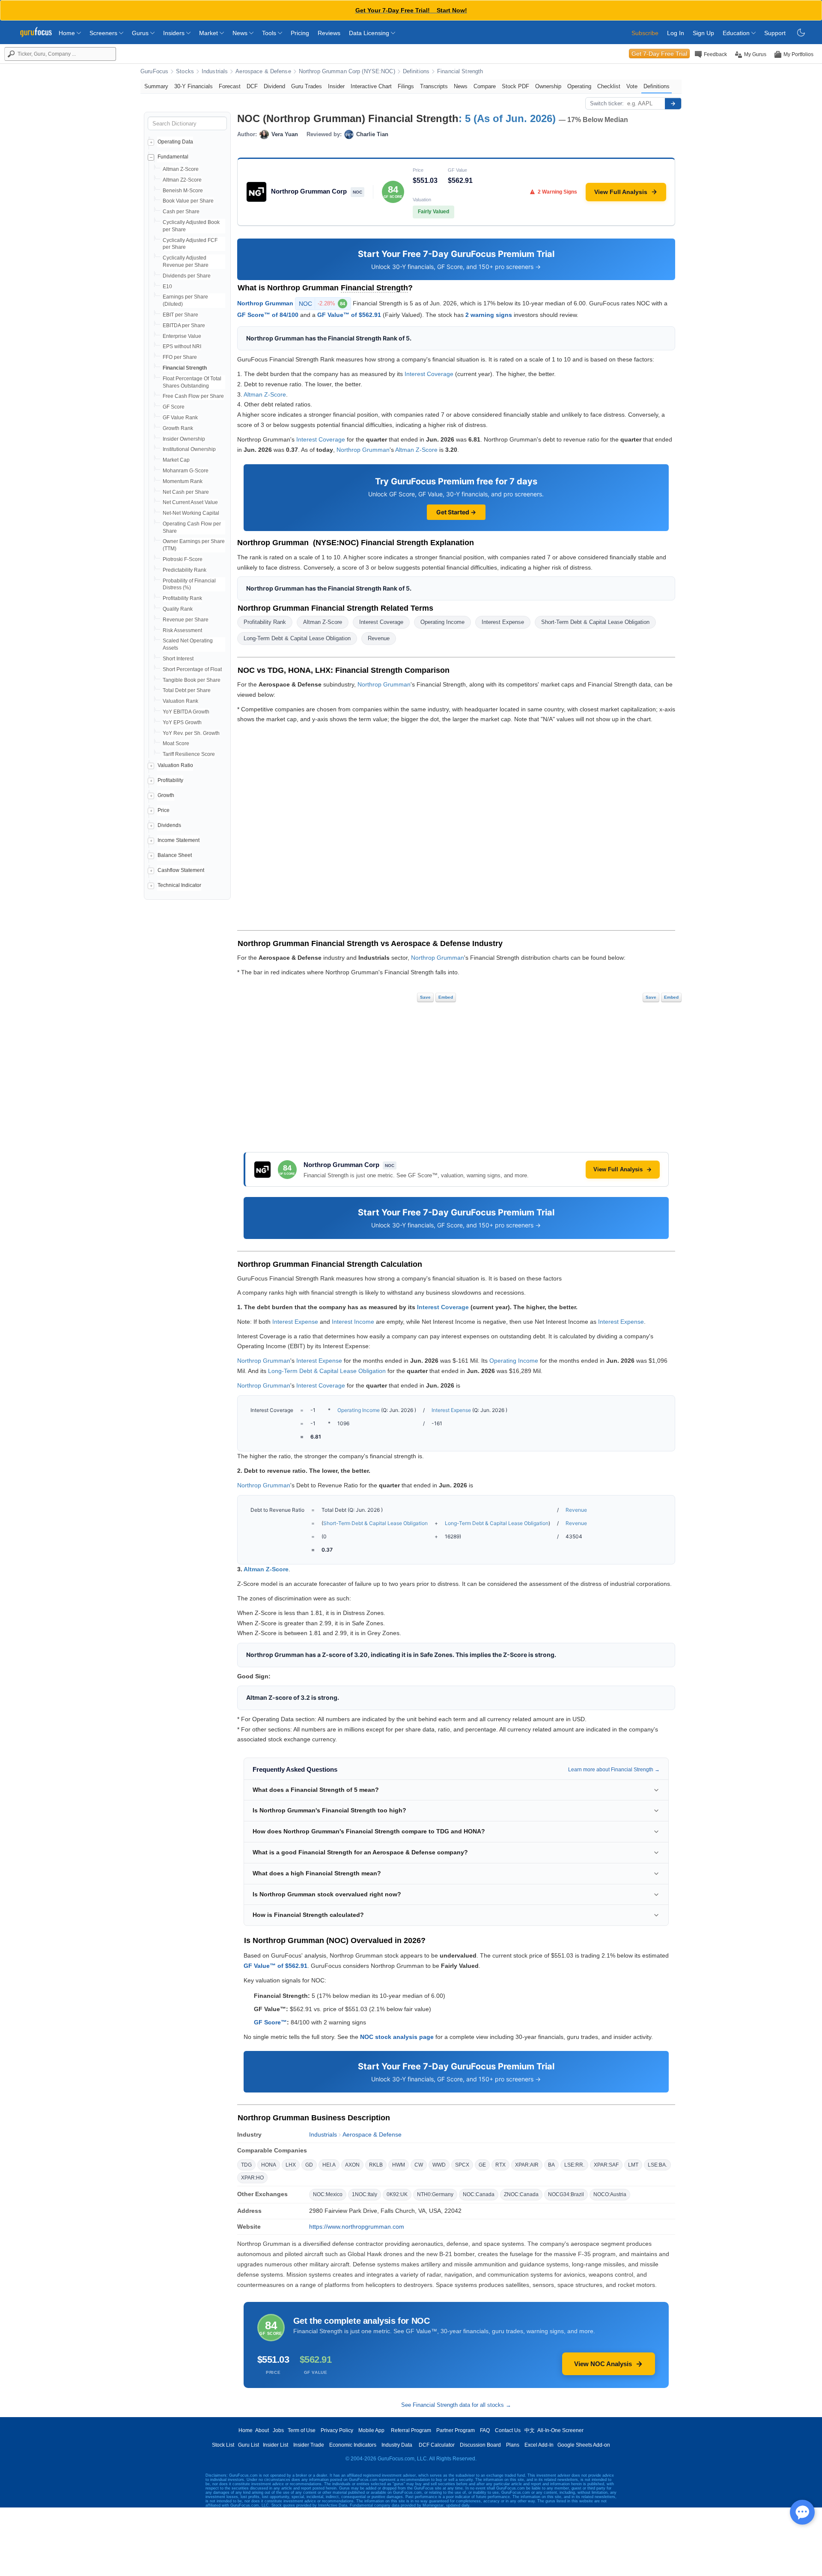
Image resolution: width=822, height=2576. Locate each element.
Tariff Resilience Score (189, 754)
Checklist (609, 86)
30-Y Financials (194, 86)
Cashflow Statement (181, 870)
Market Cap (176, 460)
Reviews (329, 33)
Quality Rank (178, 609)
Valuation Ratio (175, 765)
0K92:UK (397, 2194)
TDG (246, 2165)
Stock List (223, 2445)
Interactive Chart (371, 86)
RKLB (376, 2165)
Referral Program (411, 2430)
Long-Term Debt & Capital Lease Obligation (297, 638)
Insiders (175, 33)
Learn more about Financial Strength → (614, 1770)
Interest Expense (503, 622)
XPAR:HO (252, 2178)
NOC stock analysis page (397, 2037)
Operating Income (442, 622)
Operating (579, 86)
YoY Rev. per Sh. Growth (191, 733)
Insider (336, 86)
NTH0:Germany (435, 2194)
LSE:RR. (574, 2165)
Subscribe (645, 33)
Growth (166, 795)
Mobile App (371, 2430)
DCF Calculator (437, 2445)
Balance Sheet (175, 855)
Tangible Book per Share (192, 680)
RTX (500, 2165)
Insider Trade (309, 2445)
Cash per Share (181, 212)
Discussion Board (480, 2445)
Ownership (548, 86)
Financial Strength (460, 72)
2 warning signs (489, 315)
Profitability (170, 780)
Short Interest (178, 659)
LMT (633, 2165)
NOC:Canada (479, 2194)
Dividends (169, 825)
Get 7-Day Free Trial (659, 54)
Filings (406, 86)
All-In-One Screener (560, 2430)
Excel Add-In (539, 2445)
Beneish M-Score (183, 191)
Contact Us (508, 2430)
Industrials (215, 72)
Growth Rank (178, 428)
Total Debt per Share (187, 690)
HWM (399, 2165)
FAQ (485, 2430)
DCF (252, 86)
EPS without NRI (182, 346)
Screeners (104, 33)
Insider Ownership (184, 439)
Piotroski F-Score (183, 559)
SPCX (462, 2165)
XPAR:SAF (606, 2165)
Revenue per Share (186, 620)
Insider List (275, 2445)
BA (551, 2165)
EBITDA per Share (184, 325)
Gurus (141, 33)
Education (737, 33)
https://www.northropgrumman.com (357, 2227)
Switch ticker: (607, 103)
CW (419, 2165)
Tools (270, 33)
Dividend (274, 86)
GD (309, 2165)
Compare (485, 86)
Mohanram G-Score (186, 471)
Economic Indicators (353, 2445)
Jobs (278, 2430)
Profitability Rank (182, 598)
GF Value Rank (180, 418)
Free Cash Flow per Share (193, 396)
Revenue (379, 638)
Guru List (249, 2445)
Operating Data (175, 142)
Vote (632, 86)
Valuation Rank (180, 701)
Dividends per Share (187, 276)
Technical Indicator (179, 885)
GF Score (174, 407)
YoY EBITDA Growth (186, 712)
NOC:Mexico (328, 2194)
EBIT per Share (180, 315)
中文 (530, 2430)
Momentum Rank (183, 481)
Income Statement (179, 840)
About (262, 2430)
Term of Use (302, 2430)
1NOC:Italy (365, 2194)
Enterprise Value (182, 336)
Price (164, 810)
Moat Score (176, 743)
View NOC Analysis (603, 2364)
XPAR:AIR (527, 2165)
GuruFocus (154, 72)
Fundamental (173, 157)
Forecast (230, 86)
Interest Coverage (429, 374)
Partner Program (456, 2430)
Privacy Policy (337, 2430)
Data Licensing (370, 33)
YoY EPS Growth (182, 722)
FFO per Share (180, 357)
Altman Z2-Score (182, 180)
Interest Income (353, 1322)
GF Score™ (270, 2022)
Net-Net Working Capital (191, 513)
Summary (156, 86)
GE (482, 2165)
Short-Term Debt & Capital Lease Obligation (595, 622)
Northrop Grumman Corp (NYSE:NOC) (347, 72)
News (241, 33)
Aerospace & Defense (263, 72)
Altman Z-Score (181, 169)
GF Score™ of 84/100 (268, 315)
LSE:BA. (657, 2165)
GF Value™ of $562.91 (349, 315)
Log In (676, 33)
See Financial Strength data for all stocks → (456, 2405)
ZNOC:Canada (521, 2194)
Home (68, 33)
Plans (513, 2445)
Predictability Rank (185, 570)
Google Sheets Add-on (584, 2445)
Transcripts (434, 86)
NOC (322, 304)
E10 (167, 287)
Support (775, 33)
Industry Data (397, 2445)
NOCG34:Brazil (566, 2194)
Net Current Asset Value (190, 502)
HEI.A (329, 2165)
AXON (352, 2165)
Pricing (300, 33)
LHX (291, 2165)
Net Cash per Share (186, 492)
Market (209, 33)
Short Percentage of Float (192, 669)
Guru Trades (307, 86)
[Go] (673, 104)
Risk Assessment (182, 630)
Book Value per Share (188, 201)
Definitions (416, 72)
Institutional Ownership (189, 449)
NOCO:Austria (610, 2194)
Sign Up (703, 33)
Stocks (185, 72)
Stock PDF (515, 86)
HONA (269, 2165)
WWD (439, 2165)
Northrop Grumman (265, 303)
